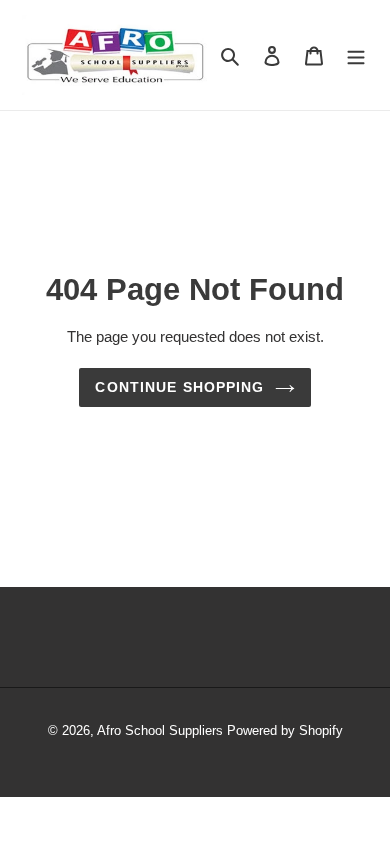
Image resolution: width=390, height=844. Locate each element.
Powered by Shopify (285, 730)
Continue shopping (179, 387)
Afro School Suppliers (160, 730)
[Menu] (356, 55)
